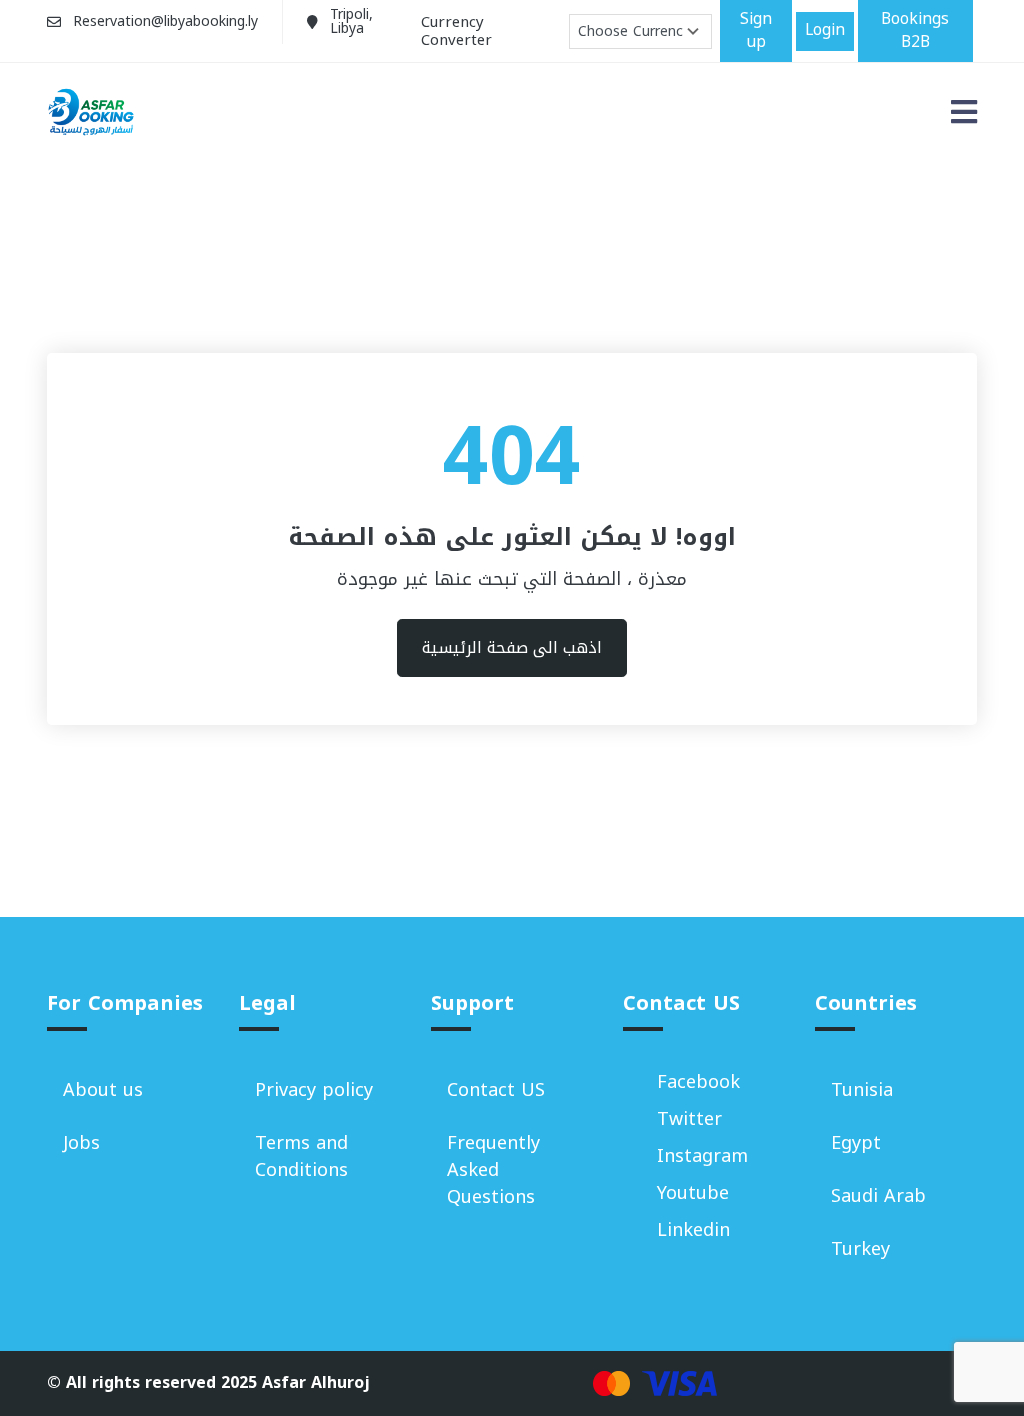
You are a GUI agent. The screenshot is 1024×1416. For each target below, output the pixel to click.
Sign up (756, 30)
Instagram (702, 1156)
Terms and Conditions (301, 1156)
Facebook (698, 1082)
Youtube (693, 1193)
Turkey (860, 1249)
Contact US (496, 1090)
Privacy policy (314, 1090)
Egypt (856, 1143)
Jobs (81, 1143)
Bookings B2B (915, 30)
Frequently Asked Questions (493, 1170)
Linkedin (693, 1230)
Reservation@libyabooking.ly (165, 21)
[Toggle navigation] (964, 112)
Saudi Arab (878, 1196)
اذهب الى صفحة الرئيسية (512, 647)
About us (103, 1090)
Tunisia (862, 1090)
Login (825, 30)
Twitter (689, 1119)
